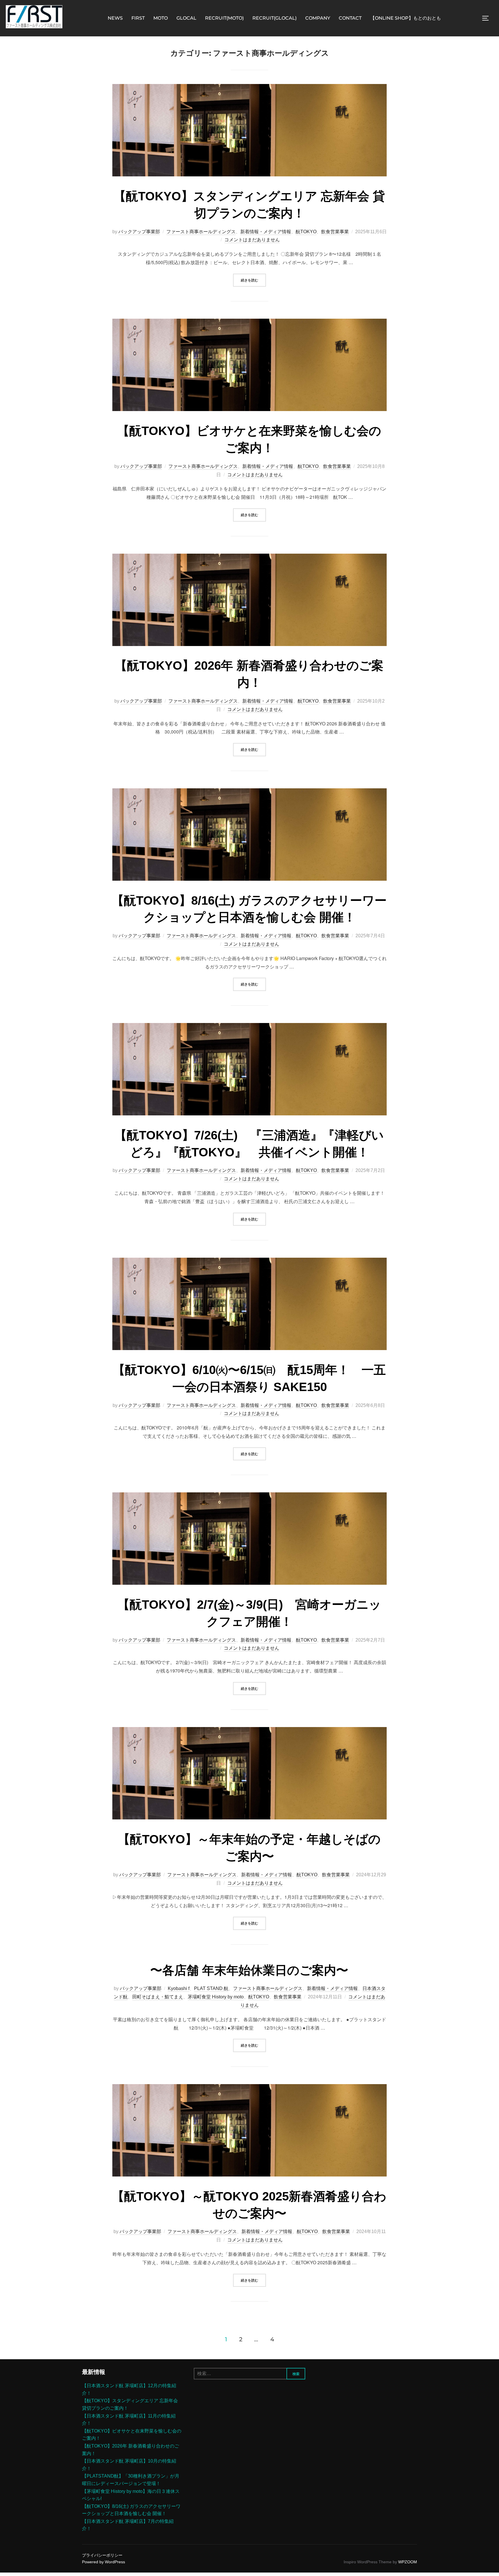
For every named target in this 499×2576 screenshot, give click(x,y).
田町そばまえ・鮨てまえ (158, 1997)
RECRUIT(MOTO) (224, 18)
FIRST (138, 18)
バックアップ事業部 (139, 232)
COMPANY (318, 18)
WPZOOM (408, 2562)
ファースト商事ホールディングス (201, 232)
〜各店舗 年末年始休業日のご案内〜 (249, 1970)
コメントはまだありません (252, 240)
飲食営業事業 (335, 232)
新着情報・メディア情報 (266, 232)
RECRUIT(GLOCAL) (274, 18)
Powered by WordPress (104, 2562)
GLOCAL (186, 18)
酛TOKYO (306, 232)
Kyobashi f (179, 1988)
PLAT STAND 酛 (211, 1988)
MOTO (161, 18)
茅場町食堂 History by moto (216, 1997)
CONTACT (350, 18)
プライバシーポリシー (102, 2555)
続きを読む (253, 280)
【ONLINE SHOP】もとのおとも (406, 18)
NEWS (115, 18)
